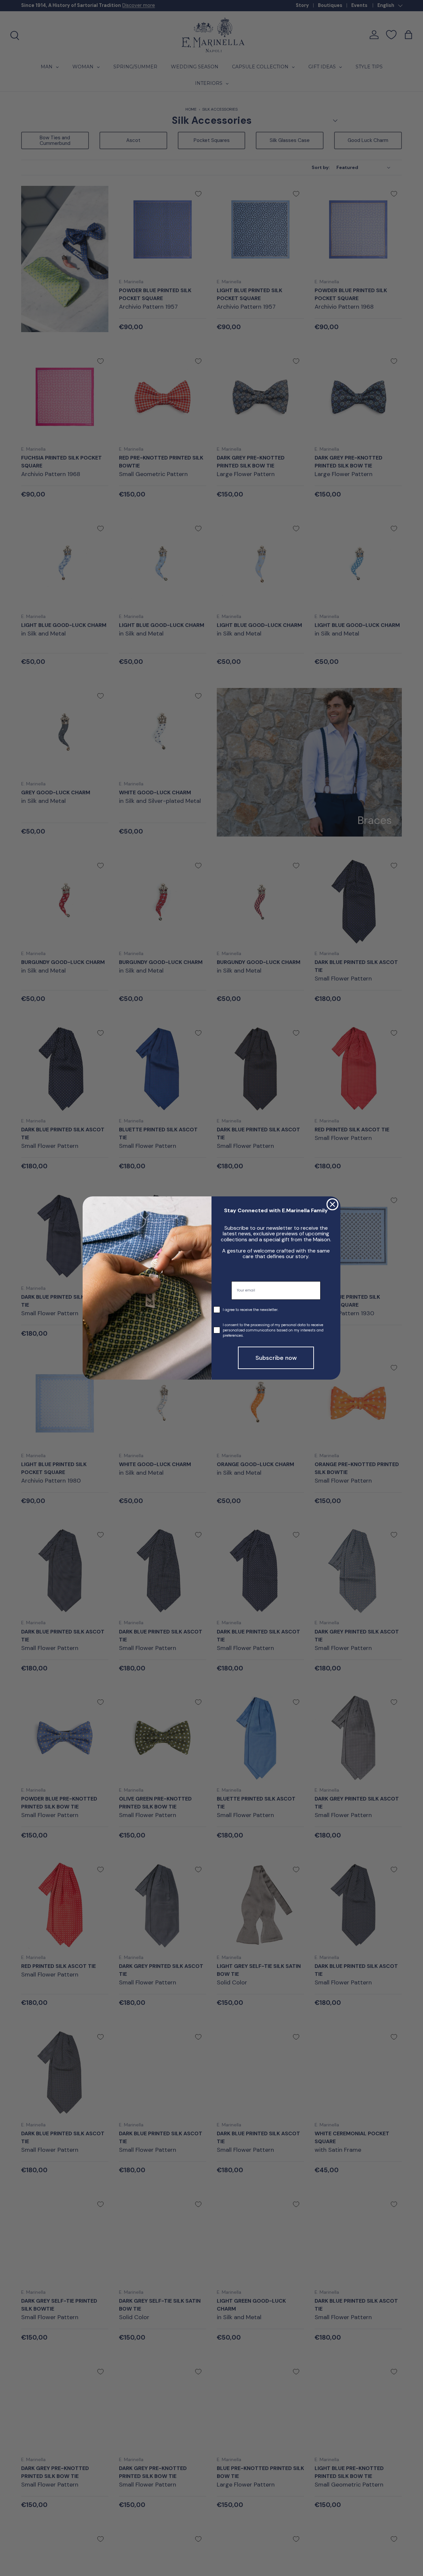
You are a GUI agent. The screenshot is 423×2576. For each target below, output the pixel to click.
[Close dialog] (332, 1204)
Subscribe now (276, 1358)
